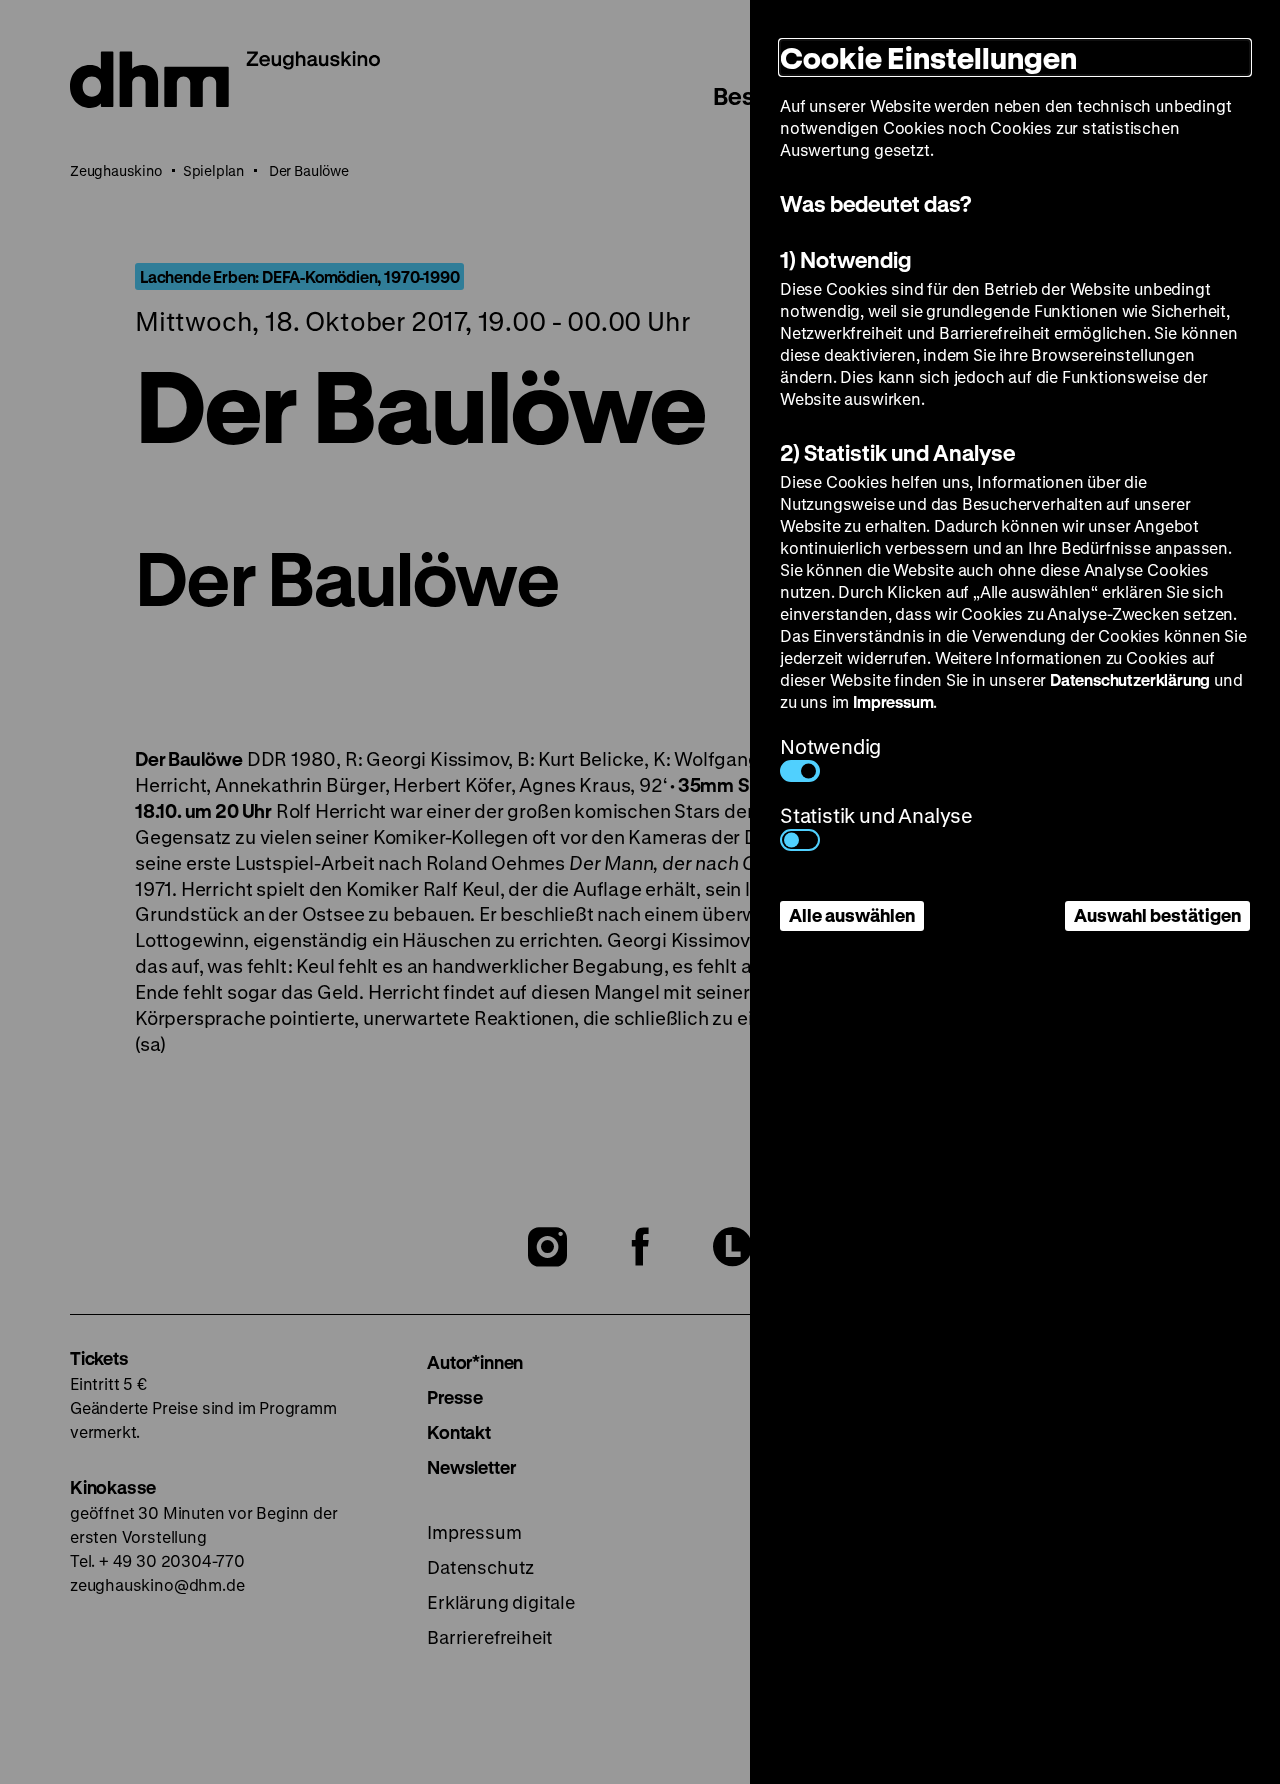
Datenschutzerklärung (1130, 679)
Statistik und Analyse (876, 815)
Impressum (893, 701)
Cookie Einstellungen (928, 57)
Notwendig (830, 746)
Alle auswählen (852, 915)
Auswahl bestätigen (1157, 915)
